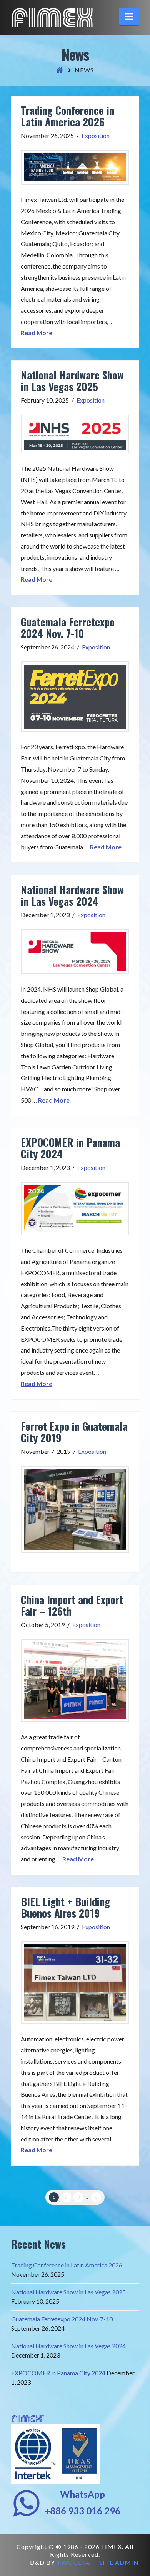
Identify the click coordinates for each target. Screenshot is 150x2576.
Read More (37, 333)
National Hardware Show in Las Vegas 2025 (72, 381)
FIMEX (52, 18)
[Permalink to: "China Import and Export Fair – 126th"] (75, 1681)
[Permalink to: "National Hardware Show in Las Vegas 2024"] (75, 952)
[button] (129, 17)
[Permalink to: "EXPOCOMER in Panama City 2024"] (75, 1209)
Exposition (96, 135)
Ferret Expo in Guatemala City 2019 (74, 1432)
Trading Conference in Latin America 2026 (67, 116)
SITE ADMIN (119, 2562)
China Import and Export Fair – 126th (72, 1605)
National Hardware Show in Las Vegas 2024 (72, 895)
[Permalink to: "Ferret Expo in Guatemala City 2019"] (75, 1510)
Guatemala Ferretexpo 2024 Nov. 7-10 (68, 628)
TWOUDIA (73, 2562)
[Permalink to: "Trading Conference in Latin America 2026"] (75, 167)
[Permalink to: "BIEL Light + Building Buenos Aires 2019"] (75, 1983)
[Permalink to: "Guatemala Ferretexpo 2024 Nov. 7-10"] (75, 697)
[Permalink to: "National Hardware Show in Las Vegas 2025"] (75, 434)
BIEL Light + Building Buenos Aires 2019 (65, 1907)
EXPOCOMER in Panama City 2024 (70, 1148)
